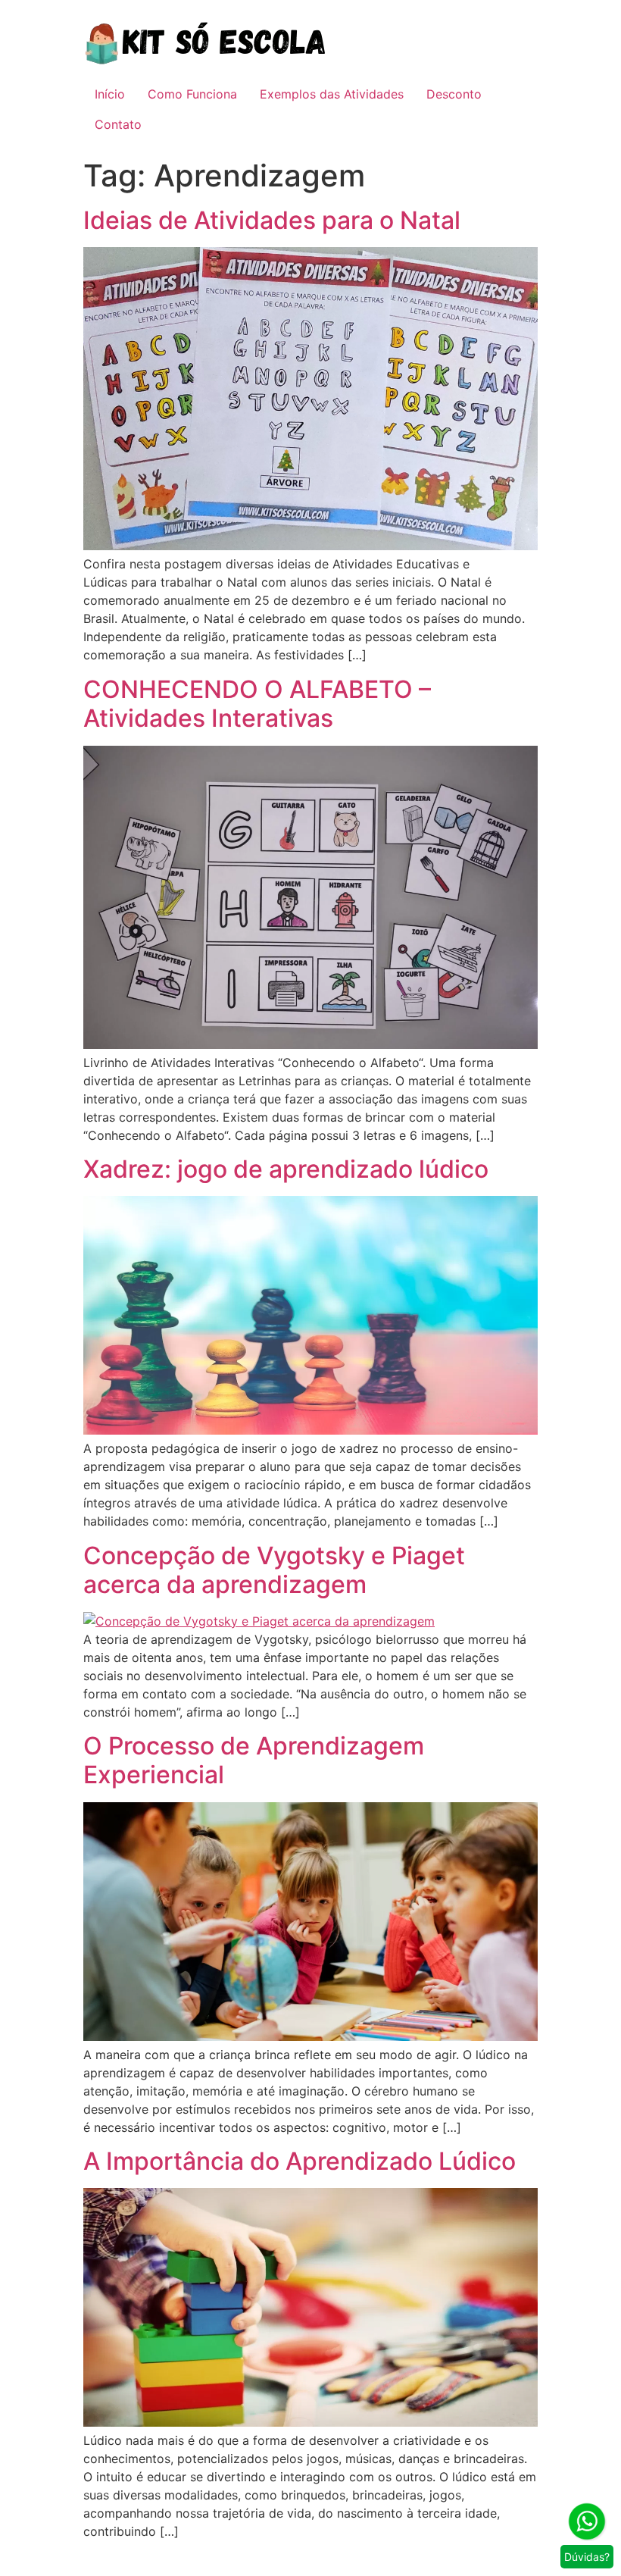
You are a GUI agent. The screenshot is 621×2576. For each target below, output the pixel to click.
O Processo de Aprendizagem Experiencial (254, 1760)
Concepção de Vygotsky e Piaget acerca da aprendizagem (274, 1570)
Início (110, 94)
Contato (118, 124)
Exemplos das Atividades (332, 94)
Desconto (454, 94)
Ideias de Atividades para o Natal (272, 220)
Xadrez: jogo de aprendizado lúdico (286, 1169)
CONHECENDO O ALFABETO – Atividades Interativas (257, 704)
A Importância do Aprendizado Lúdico (300, 2161)
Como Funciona (192, 94)
